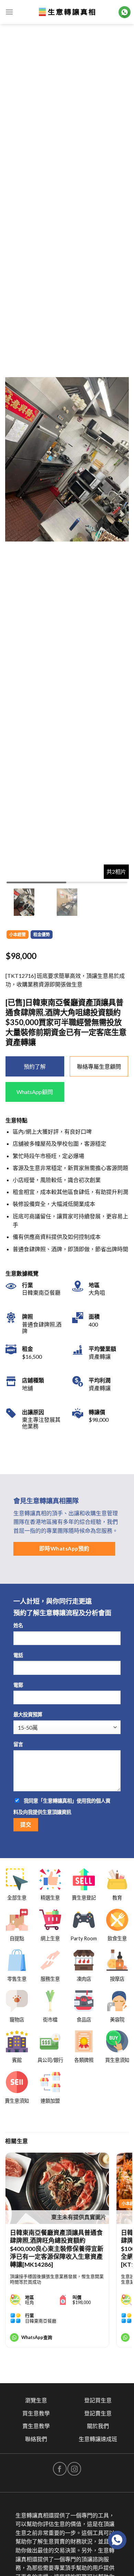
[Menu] (9, 12)
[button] (121, 459)
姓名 (18, 1625)
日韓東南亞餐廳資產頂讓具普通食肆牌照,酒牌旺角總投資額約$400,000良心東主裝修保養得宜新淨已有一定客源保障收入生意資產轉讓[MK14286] (57, 2248)
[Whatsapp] (117, 2540)
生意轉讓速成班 (98, 2439)
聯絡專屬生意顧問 (99, 1066)
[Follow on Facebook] (60, 2469)
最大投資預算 (28, 1714)
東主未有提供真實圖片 (79, 2217)
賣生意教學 (36, 2426)
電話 (18, 1655)
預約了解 (35, 1066)
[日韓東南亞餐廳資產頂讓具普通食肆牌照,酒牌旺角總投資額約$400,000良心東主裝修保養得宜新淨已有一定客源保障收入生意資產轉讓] (57, 2188)
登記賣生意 (98, 2413)
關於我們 (98, 2426)
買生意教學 (36, 2413)
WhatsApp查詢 (37, 2337)
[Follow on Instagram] (74, 2469)
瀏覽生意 (36, 2400)
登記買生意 (98, 2400)
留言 (18, 1744)
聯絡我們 (36, 2439)
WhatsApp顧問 (35, 1092)
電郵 (18, 1685)
